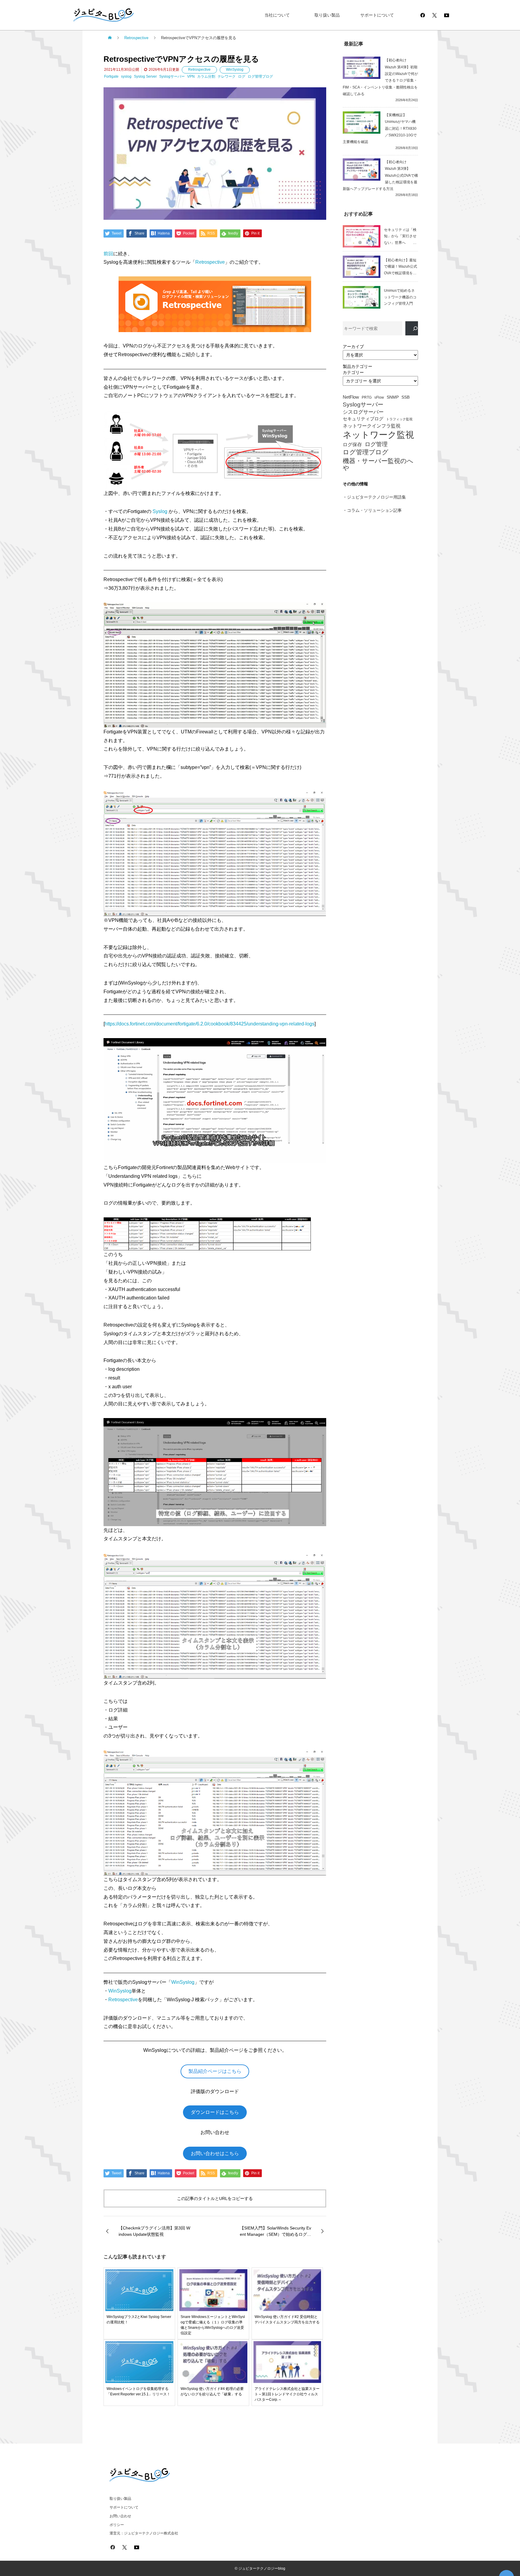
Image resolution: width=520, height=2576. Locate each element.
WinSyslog (235, 70)
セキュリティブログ (363, 419)
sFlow (379, 398)
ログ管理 (376, 444)
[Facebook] (422, 15)
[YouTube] (447, 15)
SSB (405, 397)
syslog (126, 76)
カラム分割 (206, 76)
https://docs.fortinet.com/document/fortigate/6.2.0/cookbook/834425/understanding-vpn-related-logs (210, 1024)
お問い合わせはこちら (215, 2153)
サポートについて (377, 15)
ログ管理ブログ (260, 76)
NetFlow (351, 397)
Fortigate (111, 76)
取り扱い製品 (327, 15)
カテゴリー (353, 372)
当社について (277, 15)
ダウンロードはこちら (215, 2112)
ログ (242, 76)
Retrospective (199, 70)
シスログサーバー (363, 412)
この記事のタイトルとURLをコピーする (215, 2198)
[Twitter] (435, 15)
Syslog (160, 511)
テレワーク (227, 76)
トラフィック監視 (399, 419)
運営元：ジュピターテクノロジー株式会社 (144, 2533)
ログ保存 (352, 445)
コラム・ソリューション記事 (374, 510)
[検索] (412, 328)
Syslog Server (145, 76)
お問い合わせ (120, 2516)
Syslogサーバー (172, 76)
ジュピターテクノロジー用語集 (376, 497)
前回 (108, 254)
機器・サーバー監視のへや (378, 464)
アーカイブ (353, 347)
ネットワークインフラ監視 (372, 426)
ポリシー (117, 2525)
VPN (191, 76)
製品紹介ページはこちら (215, 2071)
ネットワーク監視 (378, 435)
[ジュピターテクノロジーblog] (97, 15)
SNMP (393, 397)
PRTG (367, 397)
